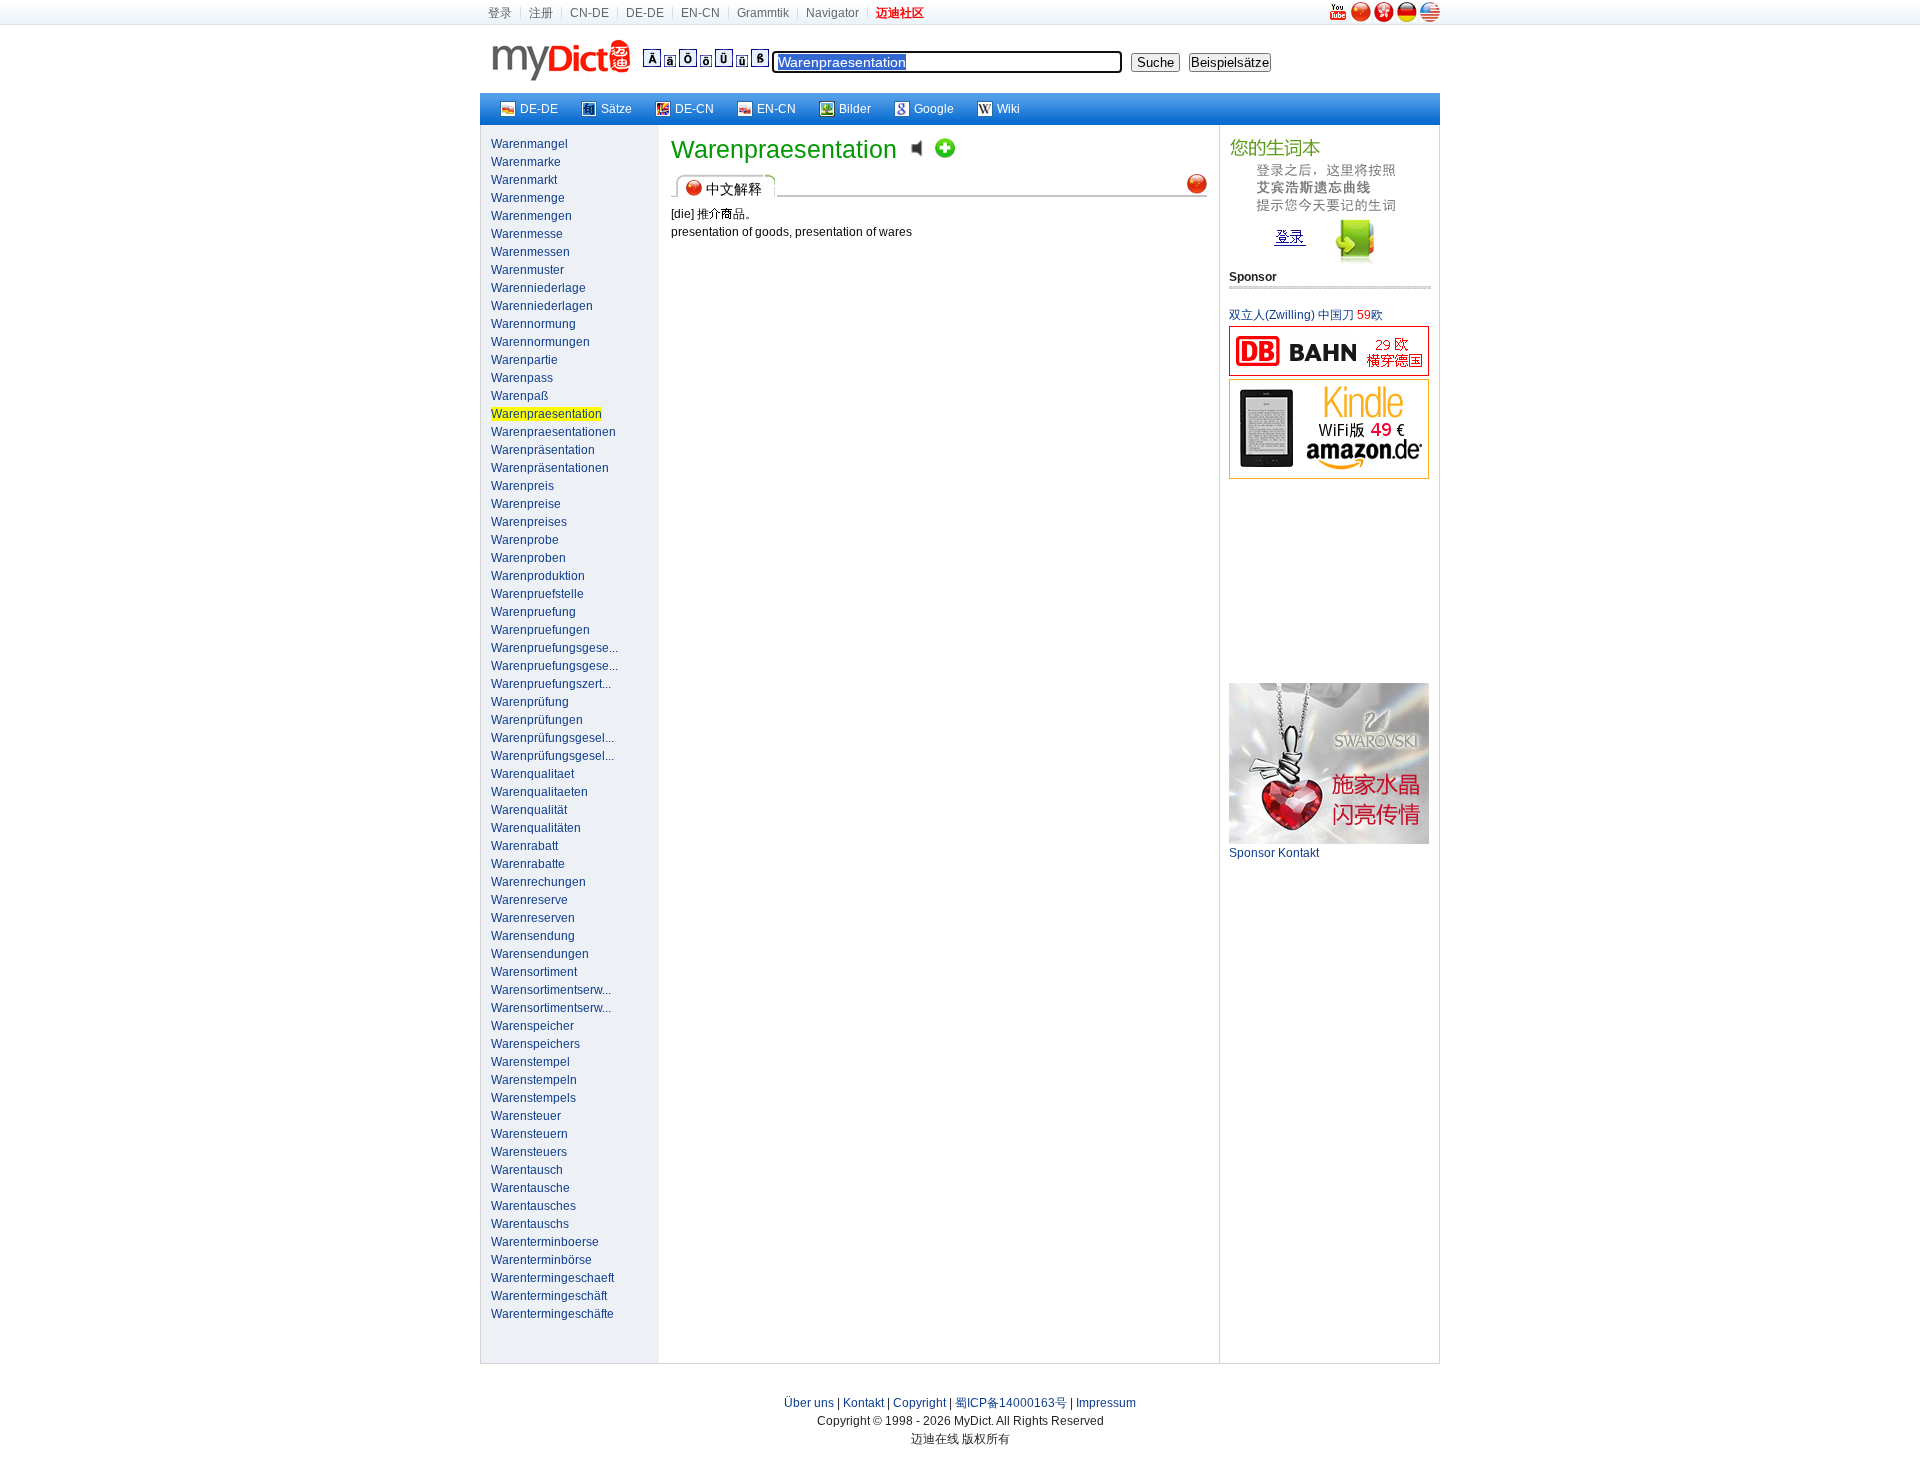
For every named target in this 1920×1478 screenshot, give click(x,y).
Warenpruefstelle (537, 594)
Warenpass (522, 378)
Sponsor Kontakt (1274, 853)
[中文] (1361, 18)
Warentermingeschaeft (552, 1278)
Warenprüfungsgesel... (552, 738)
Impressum (1106, 1403)
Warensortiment (534, 972)
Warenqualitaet (532, 774)
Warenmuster (527, 270)
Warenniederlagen (542, 306)
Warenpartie (524, 360)
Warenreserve (529, 900)
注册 (541, 13)
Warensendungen (540, 954)
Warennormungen (540, 342)
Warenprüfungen (537, 720)
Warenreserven (533, 918)
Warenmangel (529, 144)
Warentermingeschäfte (552, 1314)
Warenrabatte (528, 864)
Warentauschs (530, 1224)
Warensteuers (529, 1152)
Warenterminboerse (545, 1242)
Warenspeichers (535, 1044)
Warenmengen (531, 216)
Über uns (809, 1403)
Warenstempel (530, 1062)
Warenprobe (525, 540)
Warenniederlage (538, 288)
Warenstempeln (534, 1080)
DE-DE (645, 13)
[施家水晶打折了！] (1329, 840)
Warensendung (533, 936)
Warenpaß (519, 396)
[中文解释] (1197, 190)
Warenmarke (526, 162)
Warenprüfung (530, 702)
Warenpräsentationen (550, 468)
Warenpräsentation (543, 450)
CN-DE (589, 13)
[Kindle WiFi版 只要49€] (1329, 475)
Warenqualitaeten (539, 792)
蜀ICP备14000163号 (1011, 1403)
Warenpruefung (533, 612)
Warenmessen (530, 252)
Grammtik (763, 13)
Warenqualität (529, 810)
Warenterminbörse (541, 1260)
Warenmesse (527, 234)
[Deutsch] (1407, 18)
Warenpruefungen (540, 630)
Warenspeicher (532, 1026)
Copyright (919, 1403)
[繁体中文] (1384, 18)
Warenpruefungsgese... (554, 648)
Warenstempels (533, 1098)
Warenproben (528, 558)
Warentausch (527, 1170)
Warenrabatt (524, 846)
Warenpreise (526, 504)
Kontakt (863, 1403)
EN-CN (700, 13)
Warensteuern (529, 1134)
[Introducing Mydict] (1339, 18)
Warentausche (530, 1188)
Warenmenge (528, 198)
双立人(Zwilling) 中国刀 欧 (1306, 315)
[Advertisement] (1329, 580)
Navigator (832, 13)
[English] (1430, 18)
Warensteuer (526, 1116)
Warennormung (533, 324)
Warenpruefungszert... (551, 684)
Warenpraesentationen (553, 432)
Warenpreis (522, 486)
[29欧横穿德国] (1329, 372)
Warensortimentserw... (551, 990)
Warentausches (533, 1206)
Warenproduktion (538, 576)
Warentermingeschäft (549, 1296)
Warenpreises (529, 522)
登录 (500, 13)
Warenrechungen (538, 882)
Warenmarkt (524, 180)
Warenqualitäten (536, 828)
